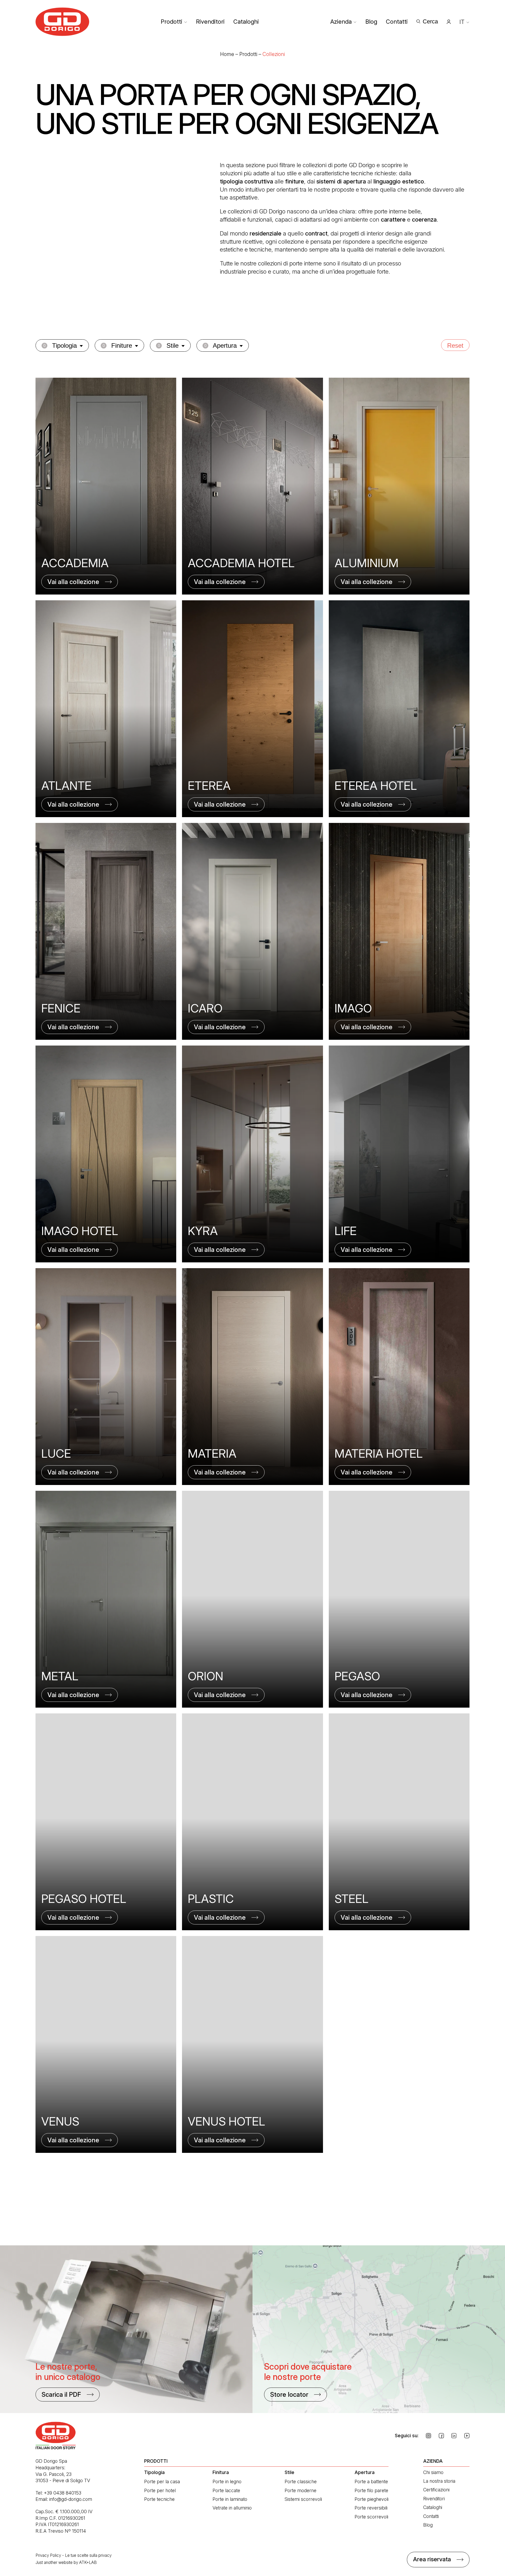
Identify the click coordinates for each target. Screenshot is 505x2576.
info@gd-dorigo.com (71, 2499)
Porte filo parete (371, 2490)
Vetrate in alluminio (232, 2508)
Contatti (397, 22)
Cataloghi (246, 22)
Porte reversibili (371, 2508)
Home (227, 54)
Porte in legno (227, 2482)
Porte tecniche (159, 2499)
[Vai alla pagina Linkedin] (454, 2436)
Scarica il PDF (61, 2395)
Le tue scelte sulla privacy (88, 2555)
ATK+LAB (88, 2562)
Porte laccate (226, 2490)
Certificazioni (436, 2490)
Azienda (341, 22)
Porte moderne (301, 2490)
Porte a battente (371, 2482)
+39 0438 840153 (63, 2493)
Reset (455, 345)
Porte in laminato (230, 2499)
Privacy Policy (48, 2555)
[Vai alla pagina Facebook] (441, 2436)
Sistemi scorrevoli (303, 2499)
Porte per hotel (160, 2490)
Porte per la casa (162, 2482)
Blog (371, 22)
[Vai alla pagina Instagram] (428, 2436)
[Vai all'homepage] (62, 22)
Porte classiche (301, 2482)
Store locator (289, 2395)
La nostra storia (439, 2481)
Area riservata (432, 2559)
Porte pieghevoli (372, 2499)
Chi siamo (433, 2472)
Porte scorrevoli (371, 2517)
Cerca (430, 21)
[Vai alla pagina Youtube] (467, 2436)
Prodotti (171, 22)
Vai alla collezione (73, 582)
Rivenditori (210, 22)
